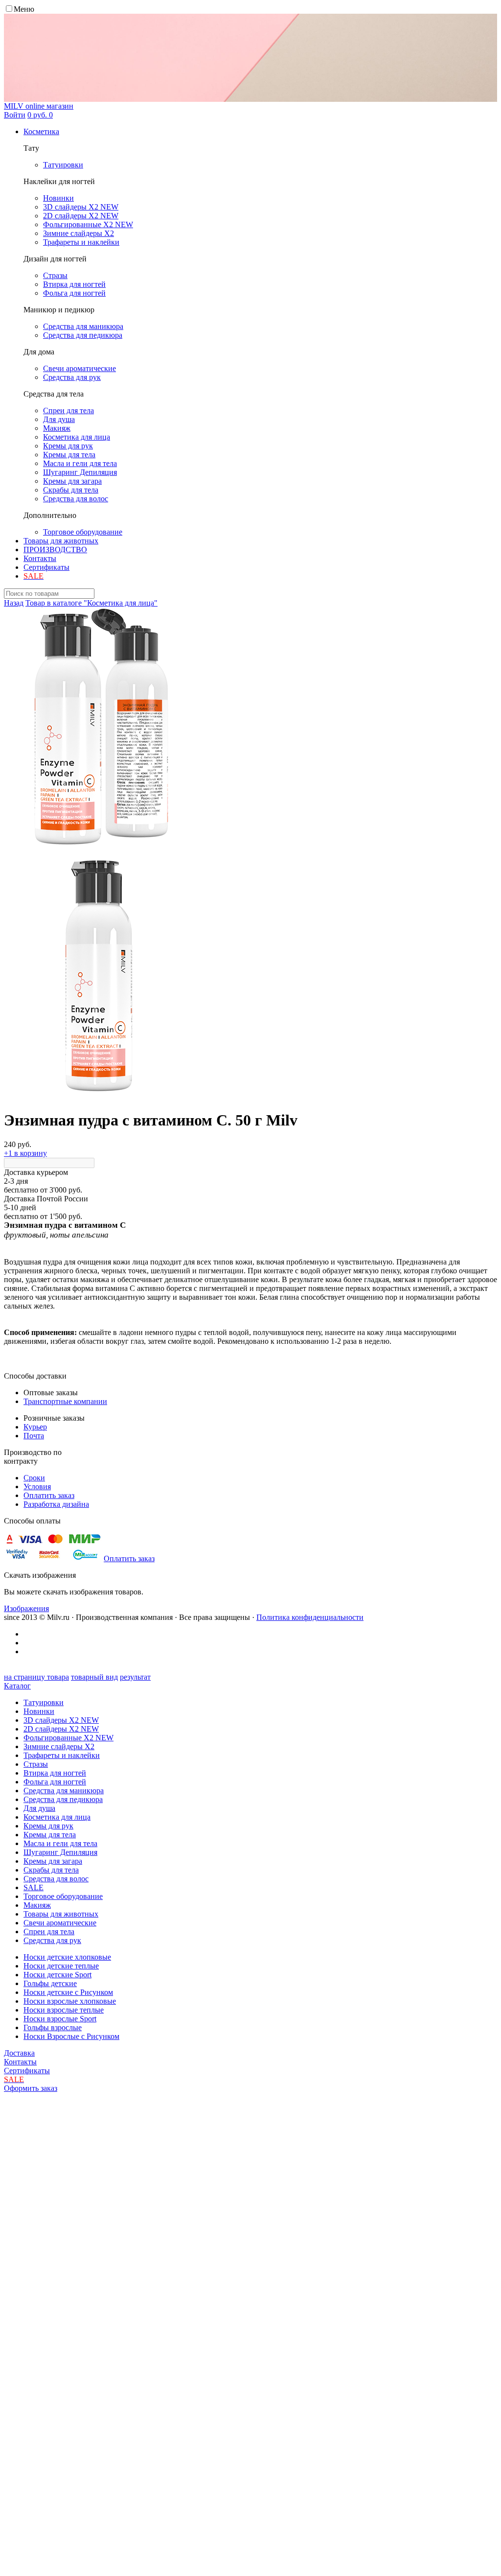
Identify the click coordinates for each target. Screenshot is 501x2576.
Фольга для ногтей (55, 1782)
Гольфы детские (50, 1983)
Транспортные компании (65, 1401)
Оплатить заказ (49, 1495)
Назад (14, 603)
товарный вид (94, 1677)
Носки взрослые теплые (64, 2010)
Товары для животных (61, 541)
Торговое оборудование (63, 1896)
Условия (37, 1487)
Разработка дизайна (56, 1504)
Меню (24, 9)
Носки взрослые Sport (60, 2019)
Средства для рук (52, 1940)
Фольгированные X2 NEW (68, 1738)
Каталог (17, 1686)
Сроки (34, 1478)
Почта (34, 1436)
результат (135, 1677)
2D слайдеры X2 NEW (61, 1729)
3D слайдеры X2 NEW (61, 1720)
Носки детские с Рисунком (68, 1992)
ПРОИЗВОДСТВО (55, 550)
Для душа (39, 1808)
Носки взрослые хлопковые (70, 2001)
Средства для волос (56, 1879)
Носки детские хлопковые (67, 1957)
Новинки (39, 1711)
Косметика (41, 131)
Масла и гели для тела (60, 1843)
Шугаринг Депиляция (60, 1852)
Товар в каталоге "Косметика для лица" (91, 603)
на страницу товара (36, 1677)
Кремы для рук (48, 1826)
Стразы (36, 1764)
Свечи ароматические (60, 1923)
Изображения (26, 1608)
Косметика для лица (57, 1817)
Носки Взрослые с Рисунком (71, 2036)
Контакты (40, 558)
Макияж (37, 1905)
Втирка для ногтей (55, 1773)
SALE (34, 1887)
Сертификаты (46, 567)
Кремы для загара (53, 1861)
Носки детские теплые (61, 1966)
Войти (15, 115)
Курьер (35, 1427)
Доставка (19, 2053)
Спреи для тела (49, 1932)
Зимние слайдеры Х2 (59, 1746)
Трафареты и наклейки (62, 1755)
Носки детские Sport (57, 1975)
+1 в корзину (25, 1153)
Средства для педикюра (63, 1799)
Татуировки (44, 1702)
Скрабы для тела (51, 1870)
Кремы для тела (50, 1835)
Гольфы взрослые (53, 2027)
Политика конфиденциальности (310, 1617)
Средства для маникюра (64, 1791)
